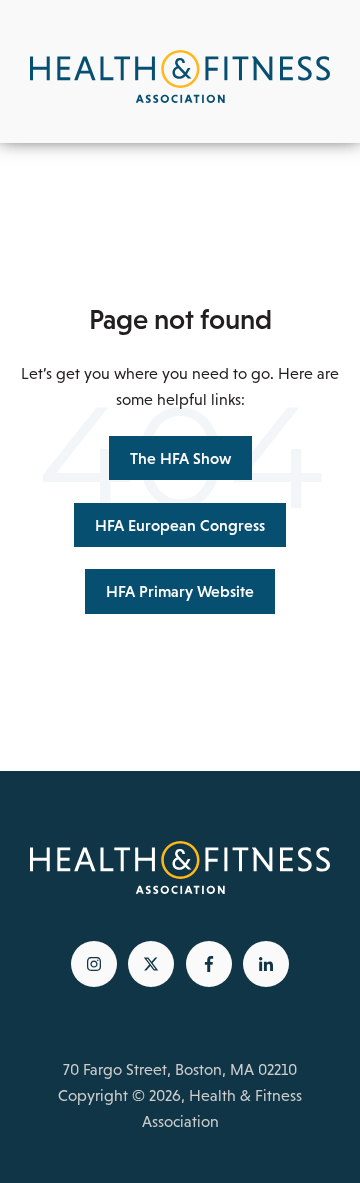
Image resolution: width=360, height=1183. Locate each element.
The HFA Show (180, 458)
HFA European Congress (180, 525)
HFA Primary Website (180, 591)
